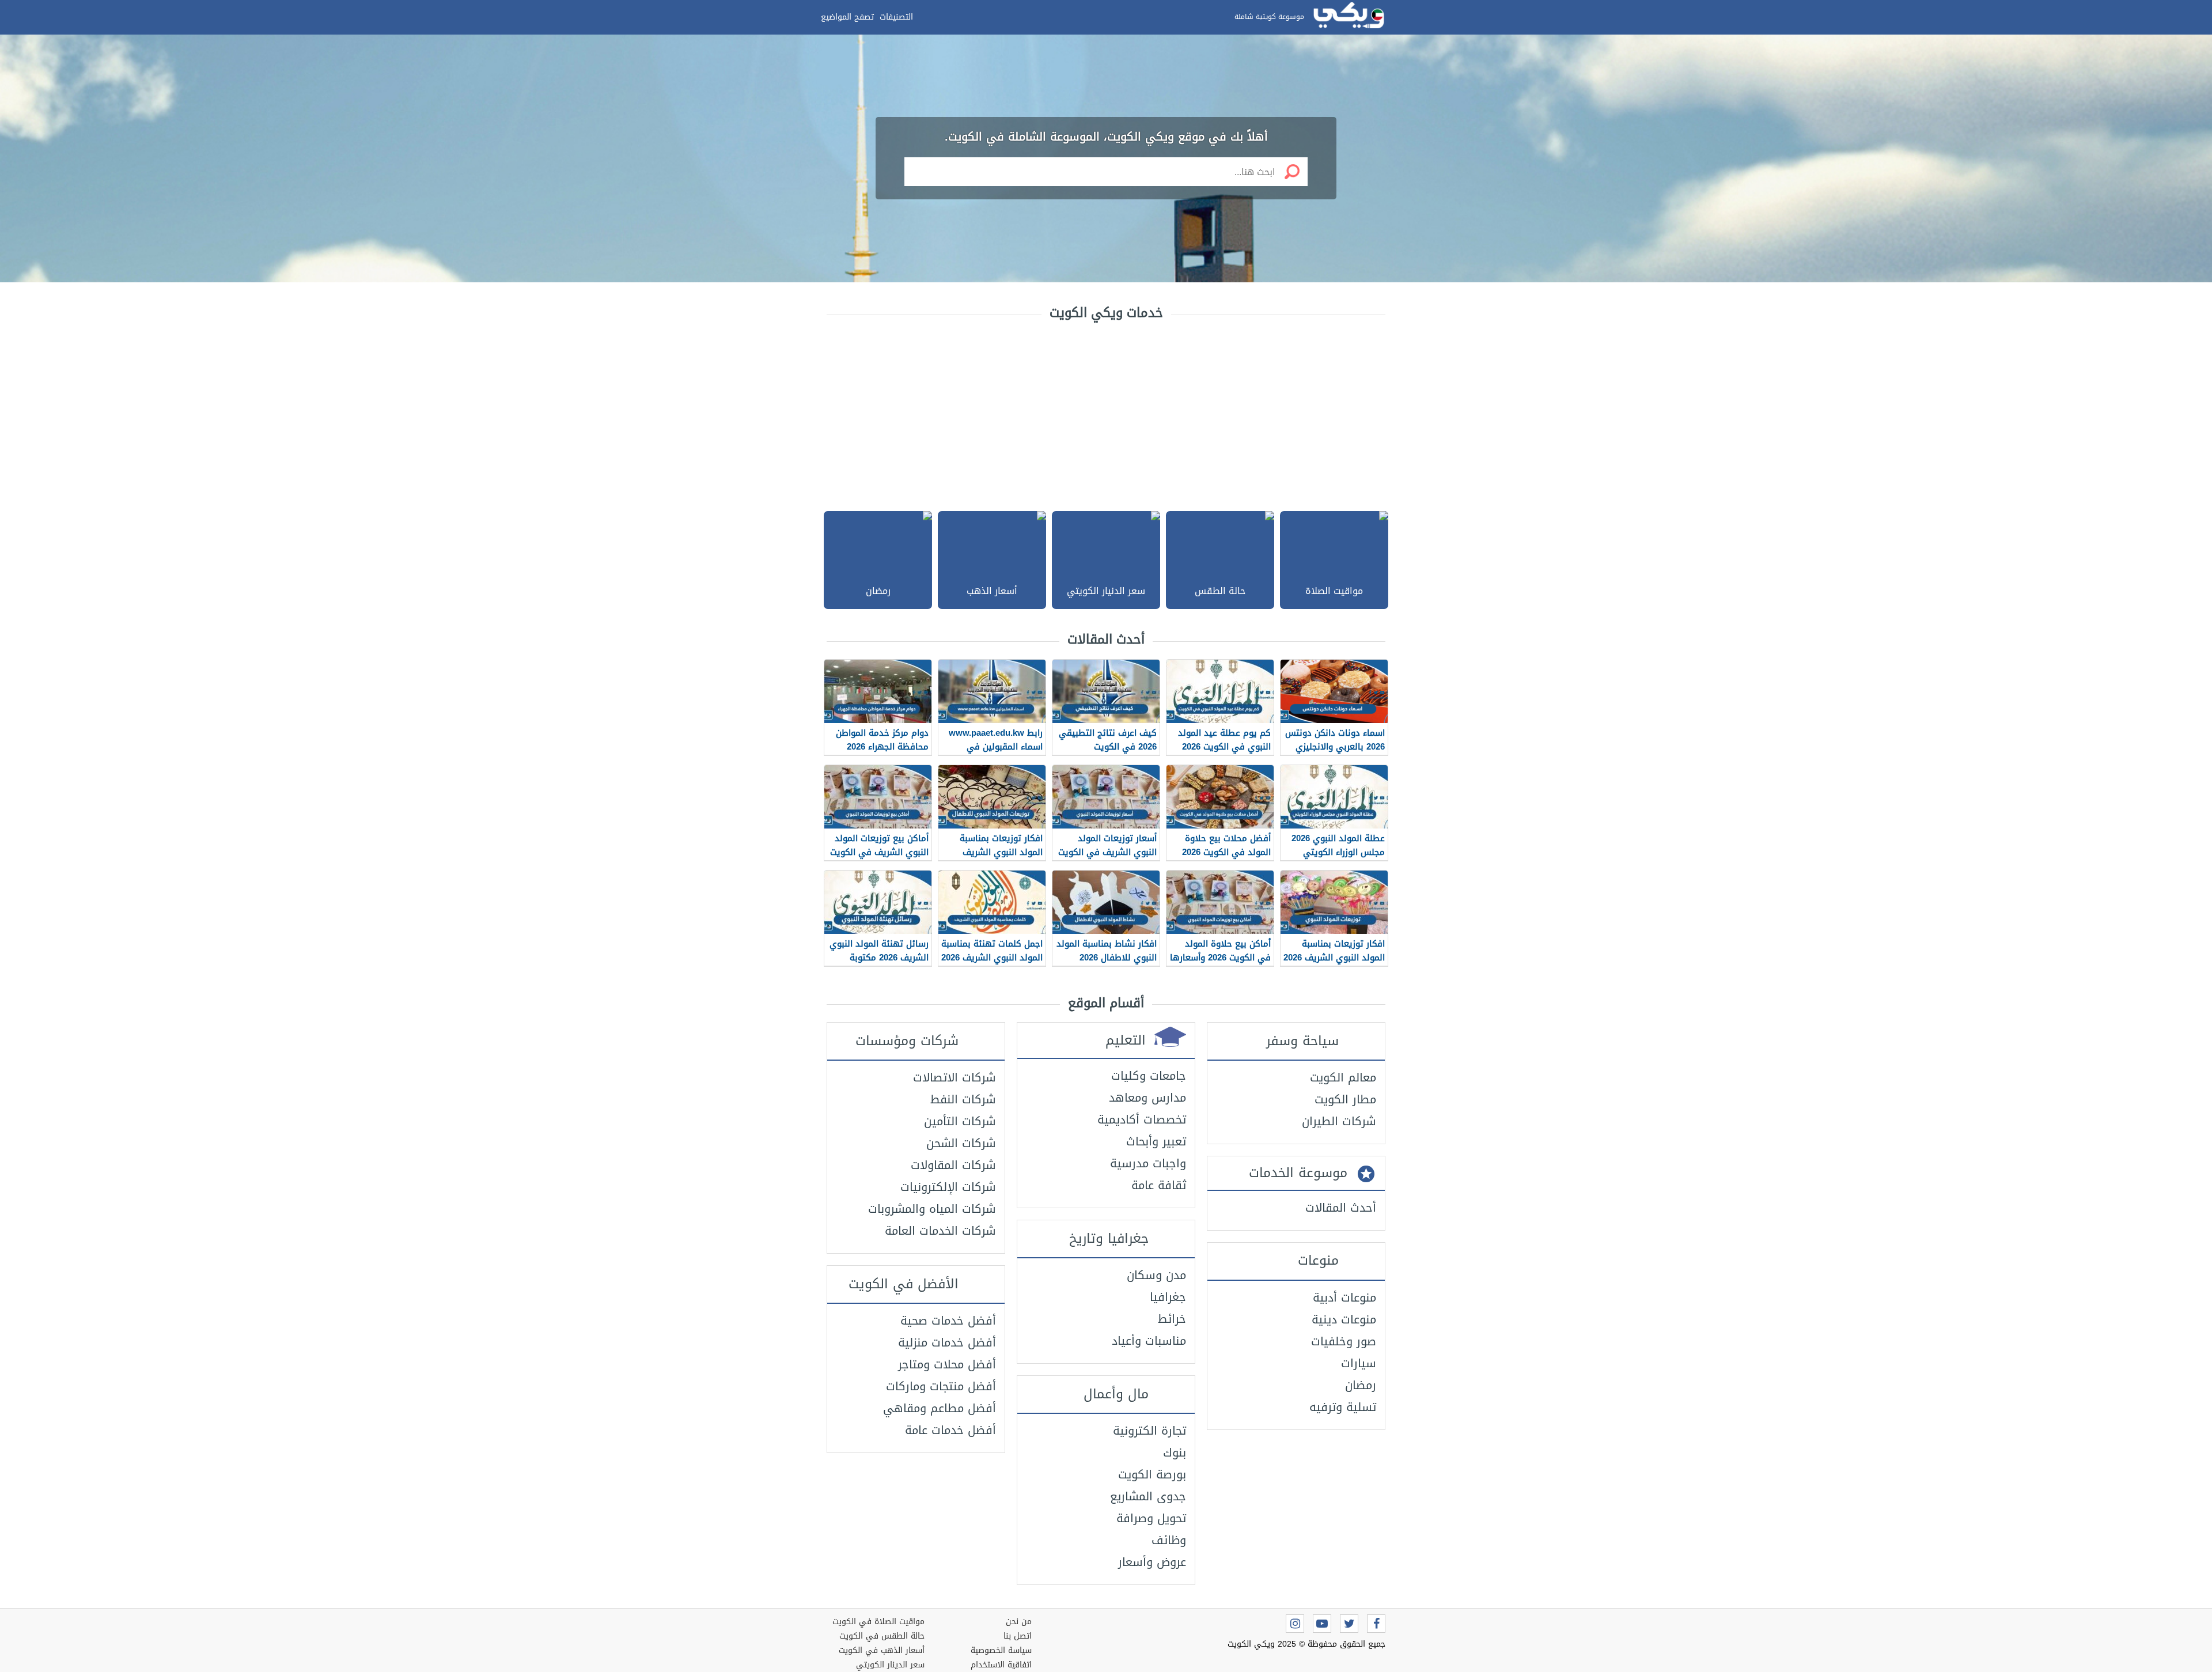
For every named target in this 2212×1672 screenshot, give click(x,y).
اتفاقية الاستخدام (1001, 1665)
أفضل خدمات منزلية (947, 1342)
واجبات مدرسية (1148, 1163)
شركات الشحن (961, 1143)
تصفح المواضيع (847, 17)
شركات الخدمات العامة (940, 1231)
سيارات (1359, 1363)
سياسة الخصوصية (1001, 1650)
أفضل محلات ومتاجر (947, 1364)
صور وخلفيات (1344, 1341)
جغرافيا (1168, 1297)
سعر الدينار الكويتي (890, 1665)
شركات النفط (963, 1099)
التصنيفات (896, 17)
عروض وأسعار (1152, 1562)
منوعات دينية (1344, 1319)
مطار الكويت (1345, 1099)
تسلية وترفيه (1343, 1407)
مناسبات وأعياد (1149, 1341)
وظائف (1169, 1540)
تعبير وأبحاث (1156, 1141)
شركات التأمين (960, 1121)
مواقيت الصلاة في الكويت (878, 1622)
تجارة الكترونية (1149, 1431)
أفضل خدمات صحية (948, 1321)
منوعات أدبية (1344, 1297)
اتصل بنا (1018, 1636)
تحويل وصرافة (1151, 1518)
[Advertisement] (1106, 413)
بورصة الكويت (1152, 1474)
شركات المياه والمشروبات (932, 1209)
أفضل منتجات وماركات (941, 1386)
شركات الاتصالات (955, 1077)
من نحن (1019, 1622)
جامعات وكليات (1149, 1076)
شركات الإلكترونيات (948, 1187)
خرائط (1172, 1319)
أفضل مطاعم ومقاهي (940, 1408)
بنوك (1175, 1452)
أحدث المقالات (1341, 1208)
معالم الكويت (1343, 1077)
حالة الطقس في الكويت (882, 1636)
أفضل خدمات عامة (950, 1430)
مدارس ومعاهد (1147, 1098)
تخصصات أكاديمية (1142, 1119)
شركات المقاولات (953, 1165)
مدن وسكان (1156, 1275)
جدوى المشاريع (1148, 1496)
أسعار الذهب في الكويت (882, 1650)
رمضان (1361, 1385)
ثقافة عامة (1159, 1185)
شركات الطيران (1339, 1121)
